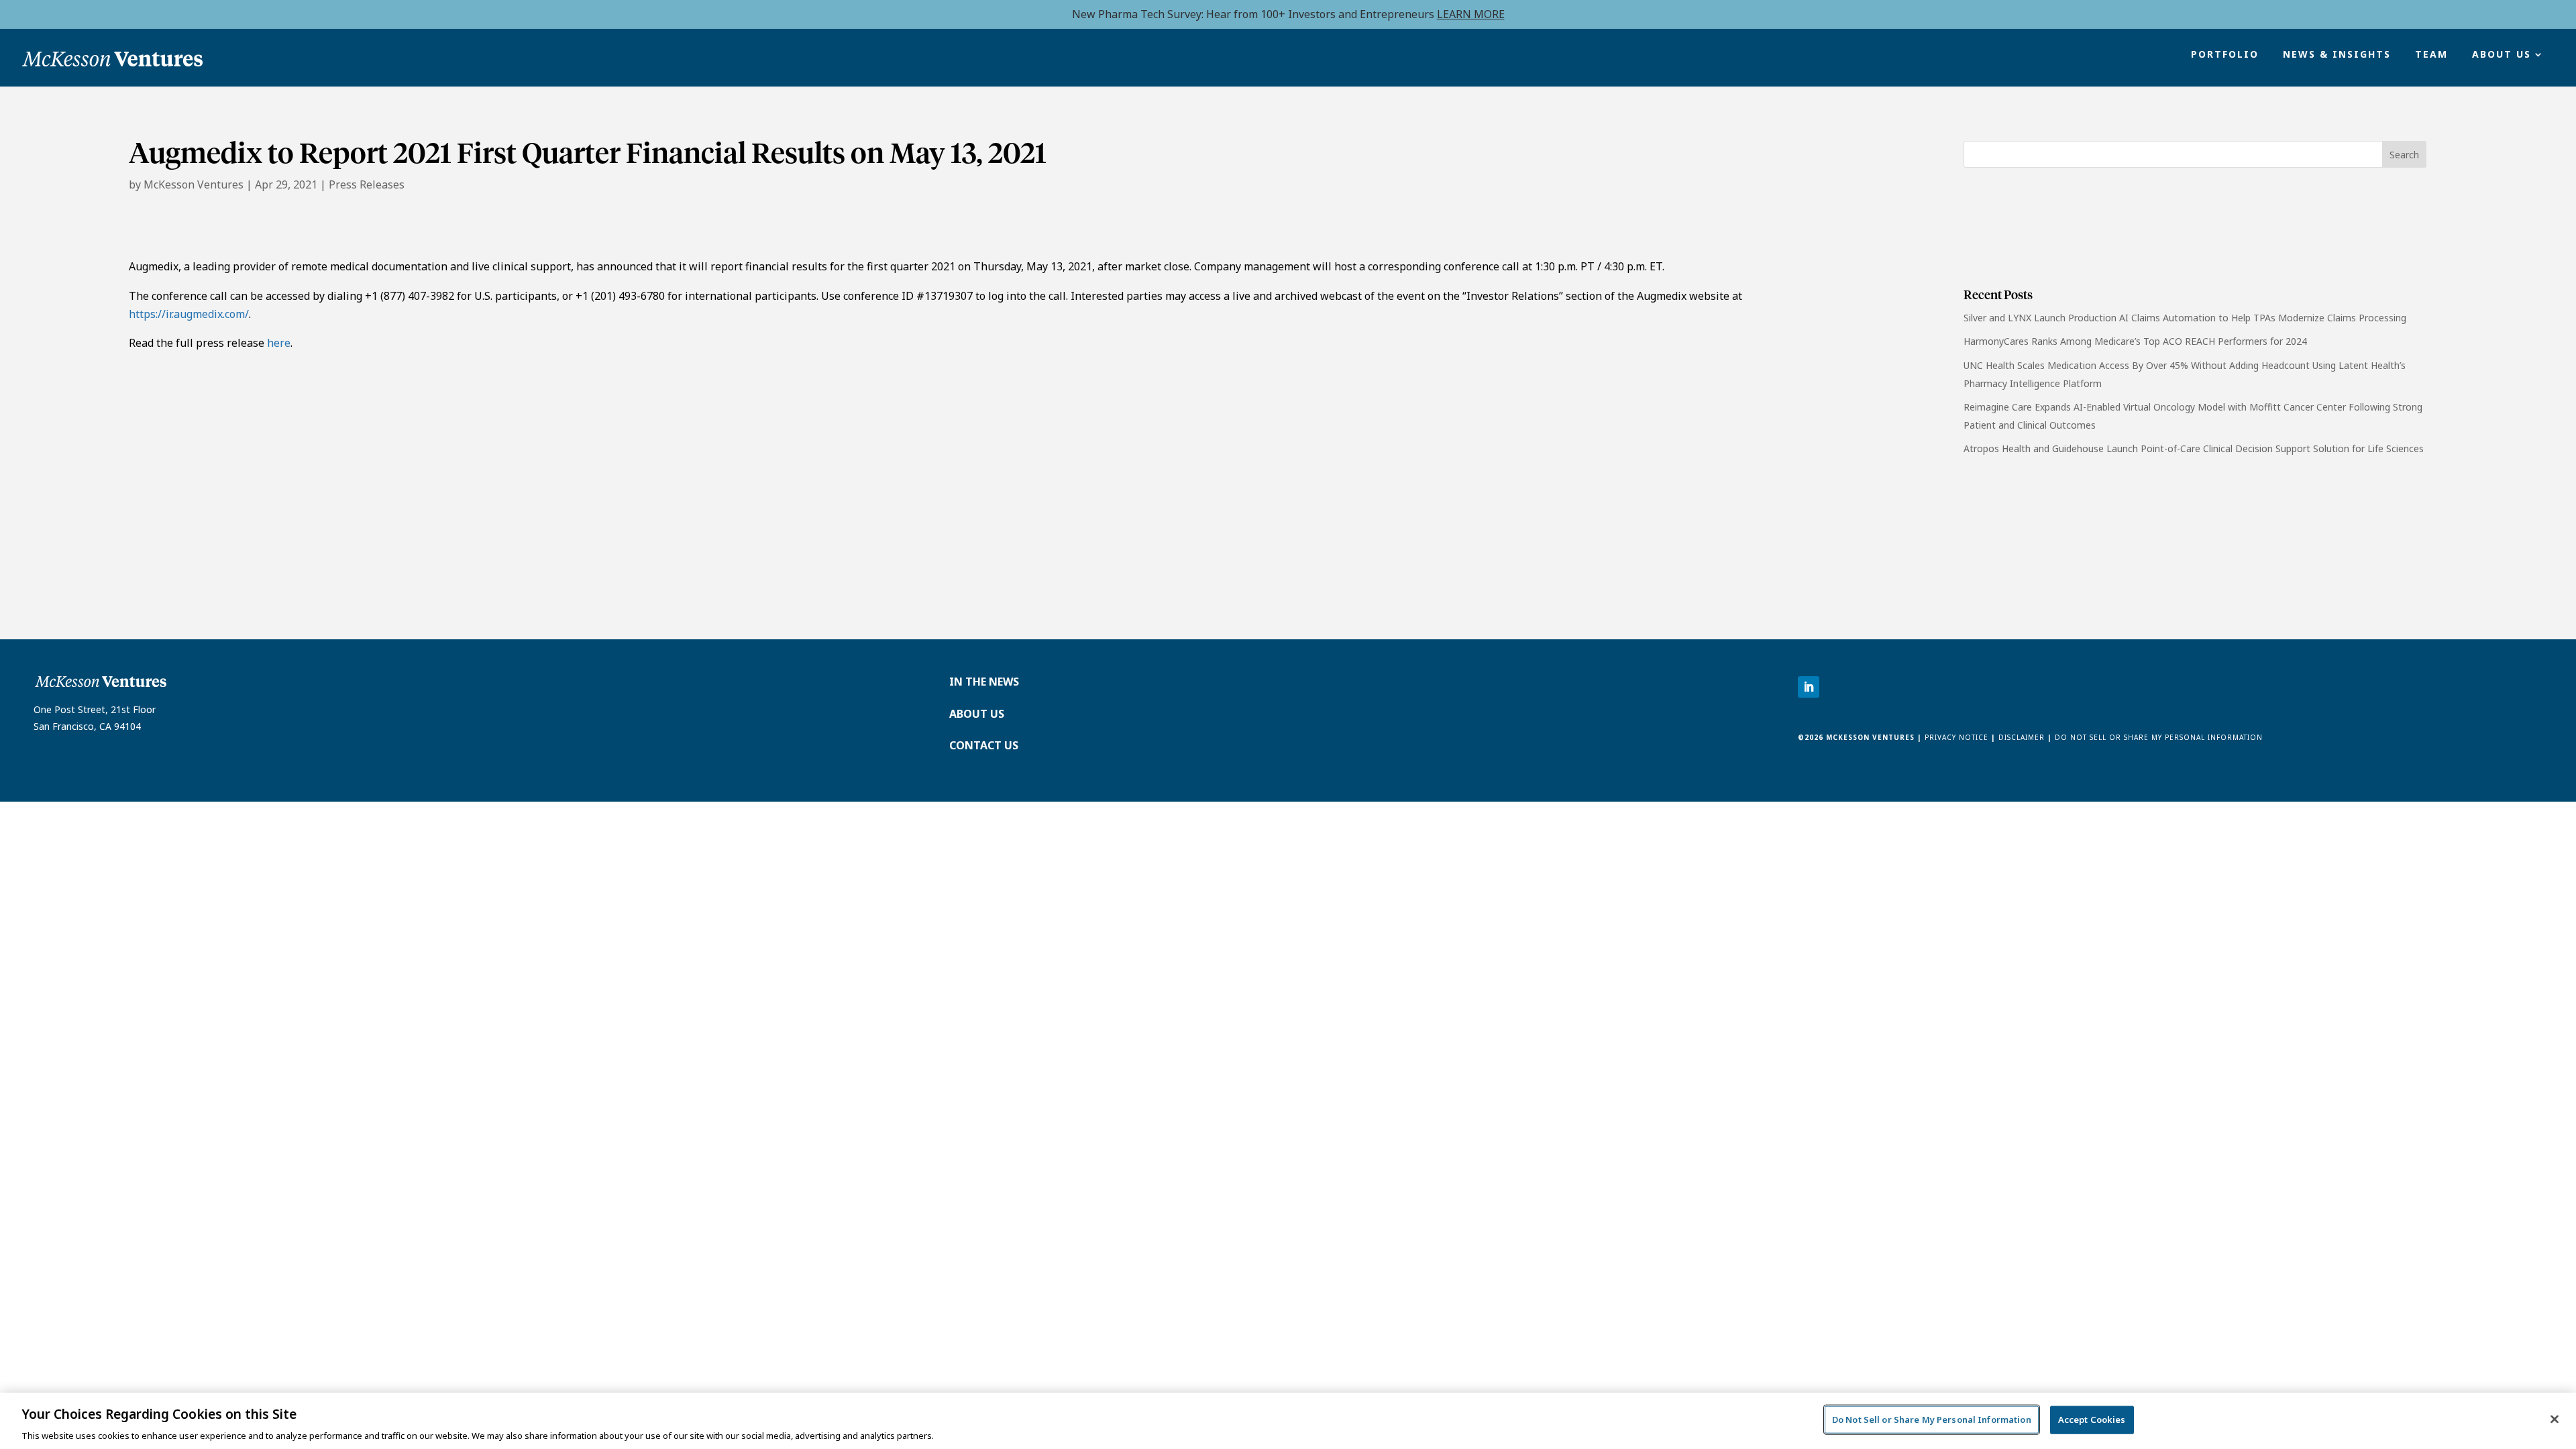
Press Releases (367, 184)
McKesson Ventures (194, 184)
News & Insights (2337, 55)
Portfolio (2225, 55)
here (279, 343)
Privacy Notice (1955, 737)
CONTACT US (984, 745)
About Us (2502, 55)
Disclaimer (2022, 737)
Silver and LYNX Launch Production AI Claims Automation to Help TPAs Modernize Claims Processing (2185, 318)
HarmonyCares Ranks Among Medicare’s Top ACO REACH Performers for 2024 (2135, 341)
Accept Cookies (2092, 1419)
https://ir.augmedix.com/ (189, 314)
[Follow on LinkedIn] (1809, 687)
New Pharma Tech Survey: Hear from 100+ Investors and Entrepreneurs (1288, 14)
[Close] (2555, 1419)
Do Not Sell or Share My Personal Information (2159, 737)
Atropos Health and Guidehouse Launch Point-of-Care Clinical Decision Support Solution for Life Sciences (2194, 448)
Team (2431, 55)
